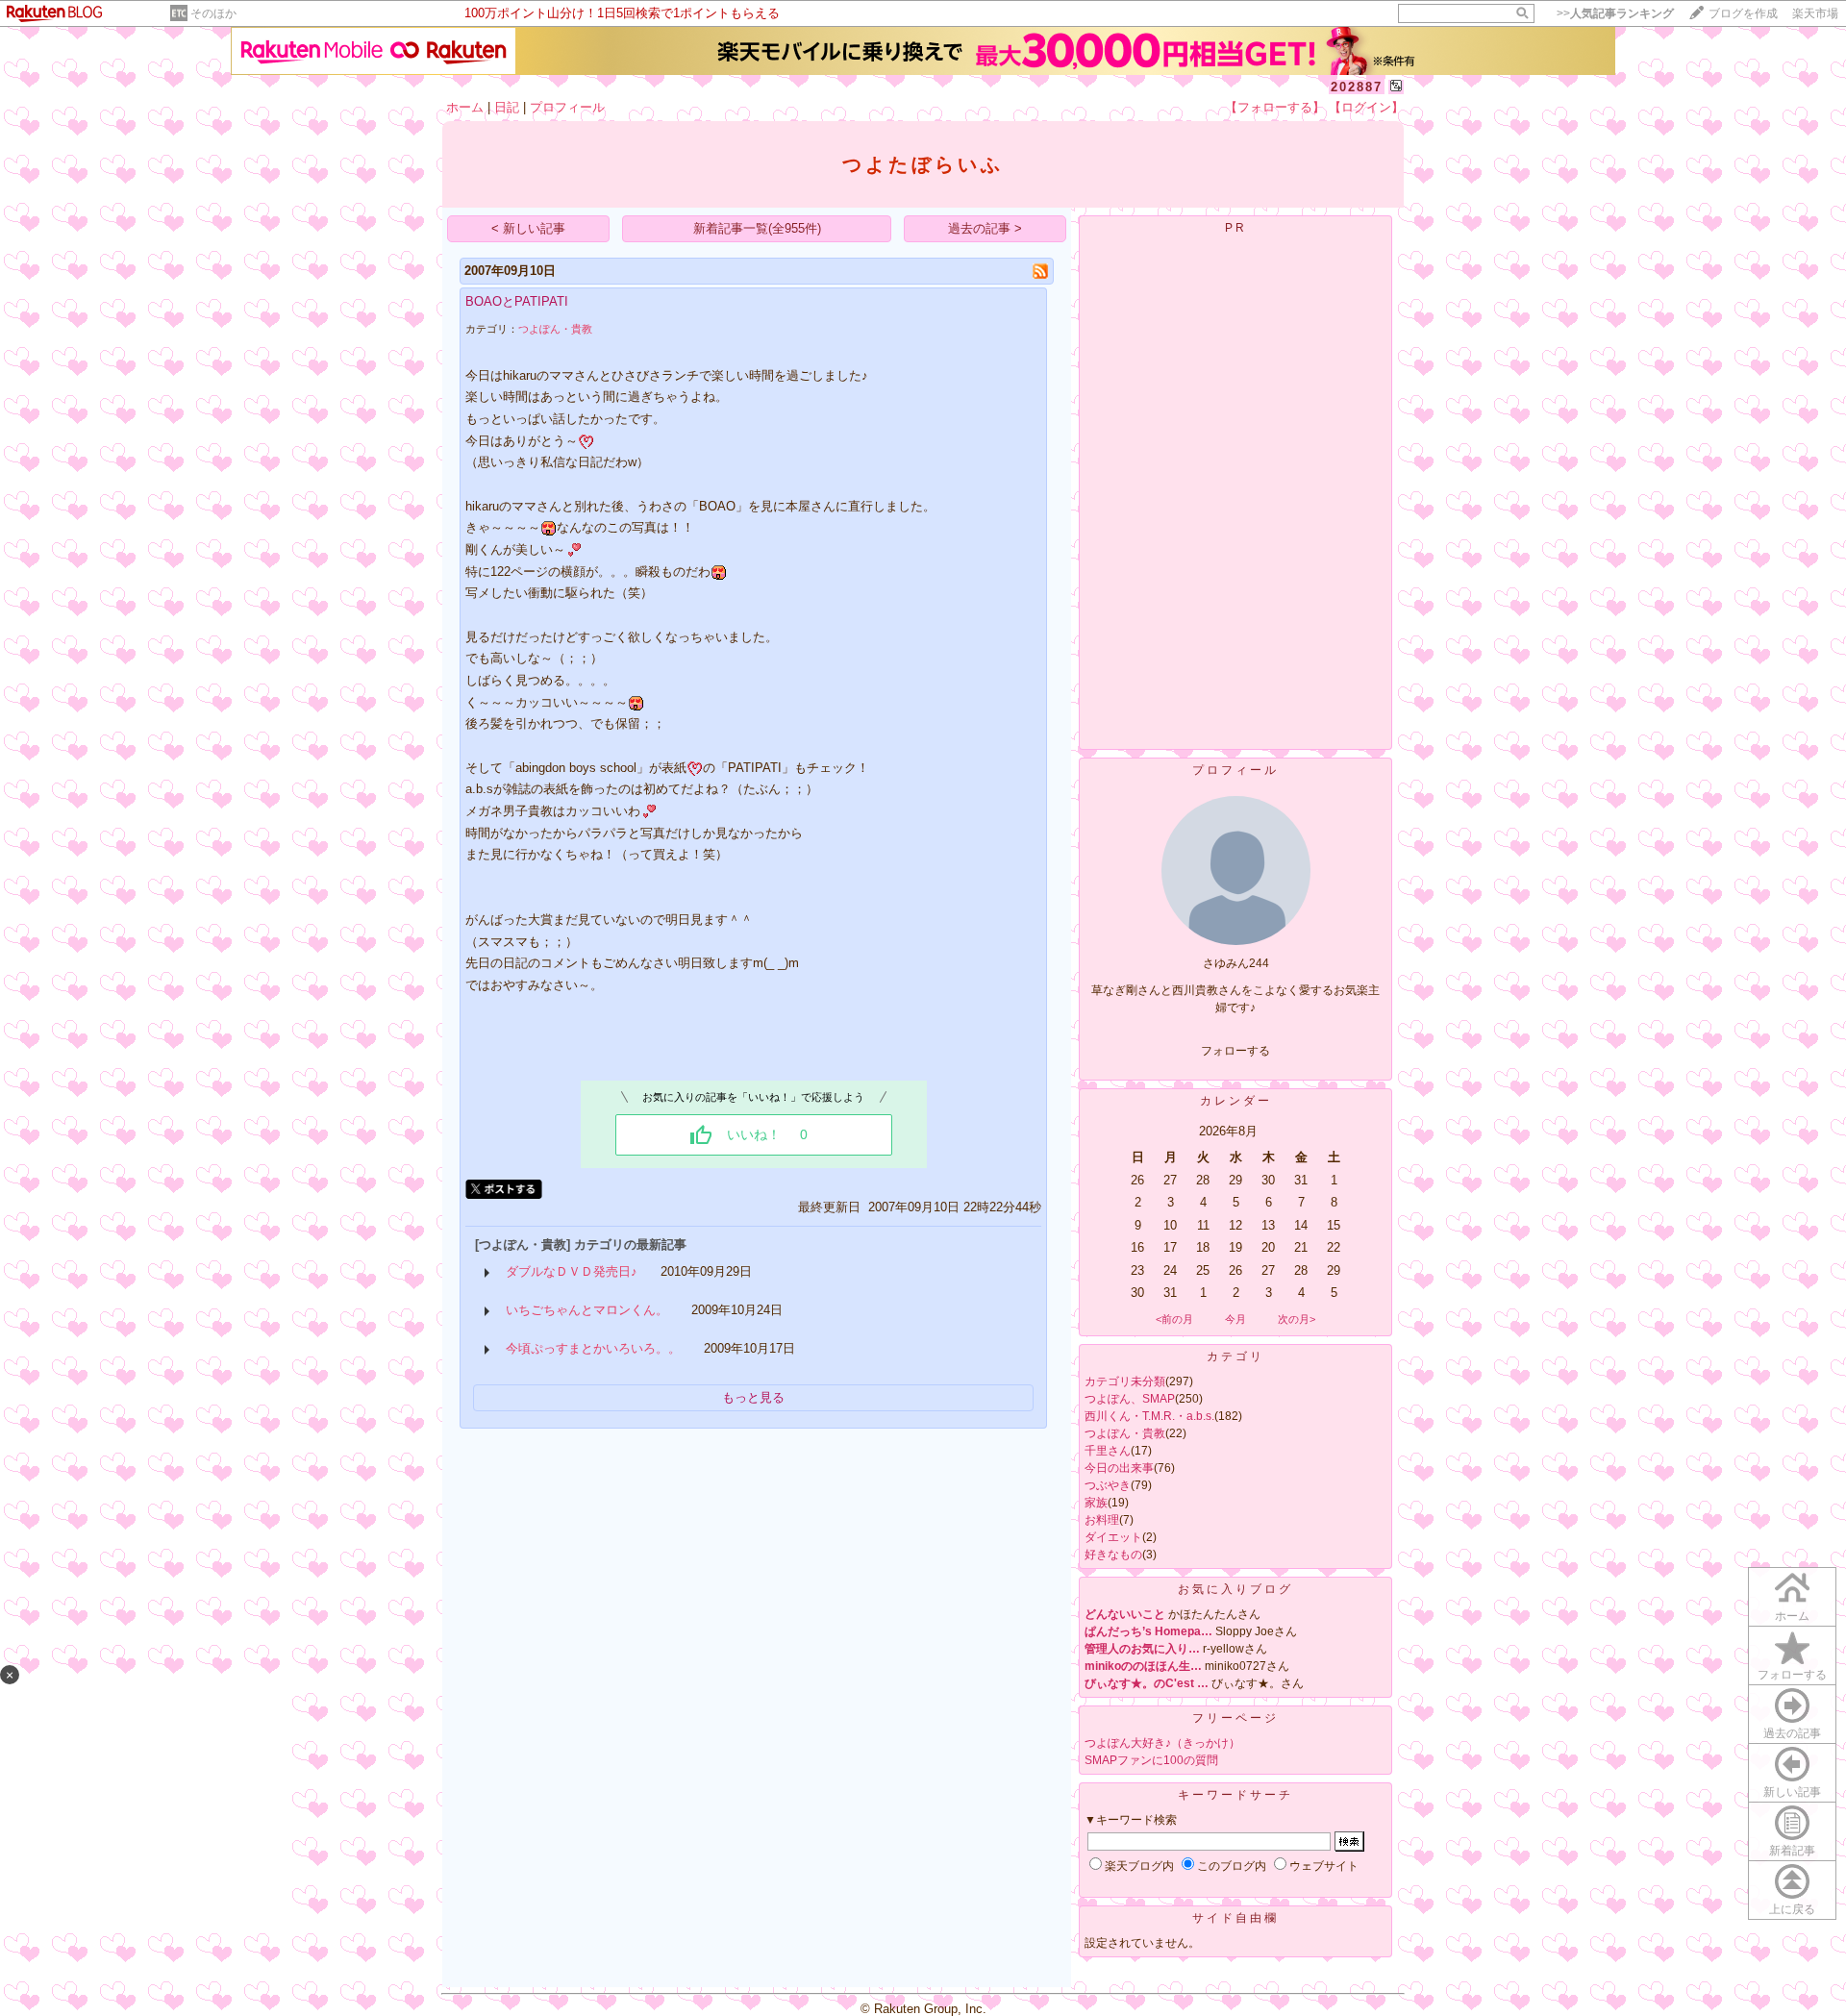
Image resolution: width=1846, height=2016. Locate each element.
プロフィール (567, 107)
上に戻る (1792, 1909)
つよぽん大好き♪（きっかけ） (1162, 1743)
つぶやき (1108, 1485)
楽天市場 (1815, 13)
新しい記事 (1792, 1792)
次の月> (1297, 1319)
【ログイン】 (1366, 107)
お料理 (1102, 1520)
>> (1615, 13)
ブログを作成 (1743, 13)
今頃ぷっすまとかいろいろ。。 (593, 1348)
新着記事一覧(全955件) (757, 228)
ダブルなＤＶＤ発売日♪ (572, 1271)
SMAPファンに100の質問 (1151, 1760)
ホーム (465, 107)
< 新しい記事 (528, 228)
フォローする (1792, 1675)
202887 (1357, 87)
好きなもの (1113, 1555)
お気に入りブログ (1235, 1589)
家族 (1096, 1503)
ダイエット (1113, 1537)
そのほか (213, 13)
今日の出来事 (1119, 1468)
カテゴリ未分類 (1125, 1381)
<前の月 (1174, 1319)
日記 (507, 107)
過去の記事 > (985, 228)
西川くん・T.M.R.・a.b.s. (1149, 1416)
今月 (1235, 1319)
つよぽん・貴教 (555, 329)
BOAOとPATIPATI (517, 301)
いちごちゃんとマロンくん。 (587, 1310)
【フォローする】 (1275, 107)
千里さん (1108, 1451)
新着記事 (1792, 1851)
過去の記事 (1792, 1733)
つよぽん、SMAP (1130, 1399)
